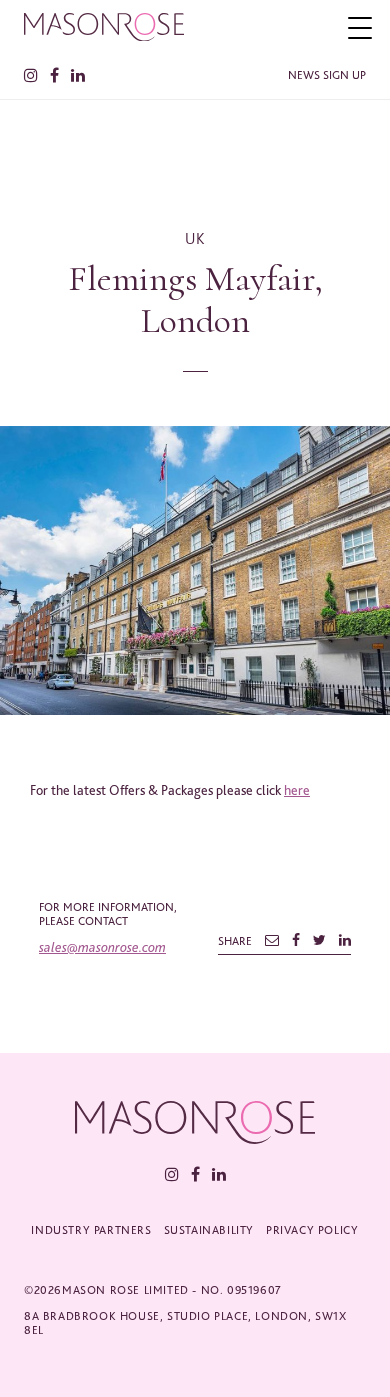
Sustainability (209, 1230)
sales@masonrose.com (102, 947)
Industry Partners (91, 1230)
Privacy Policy (312, 1230)
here (297, 790)
